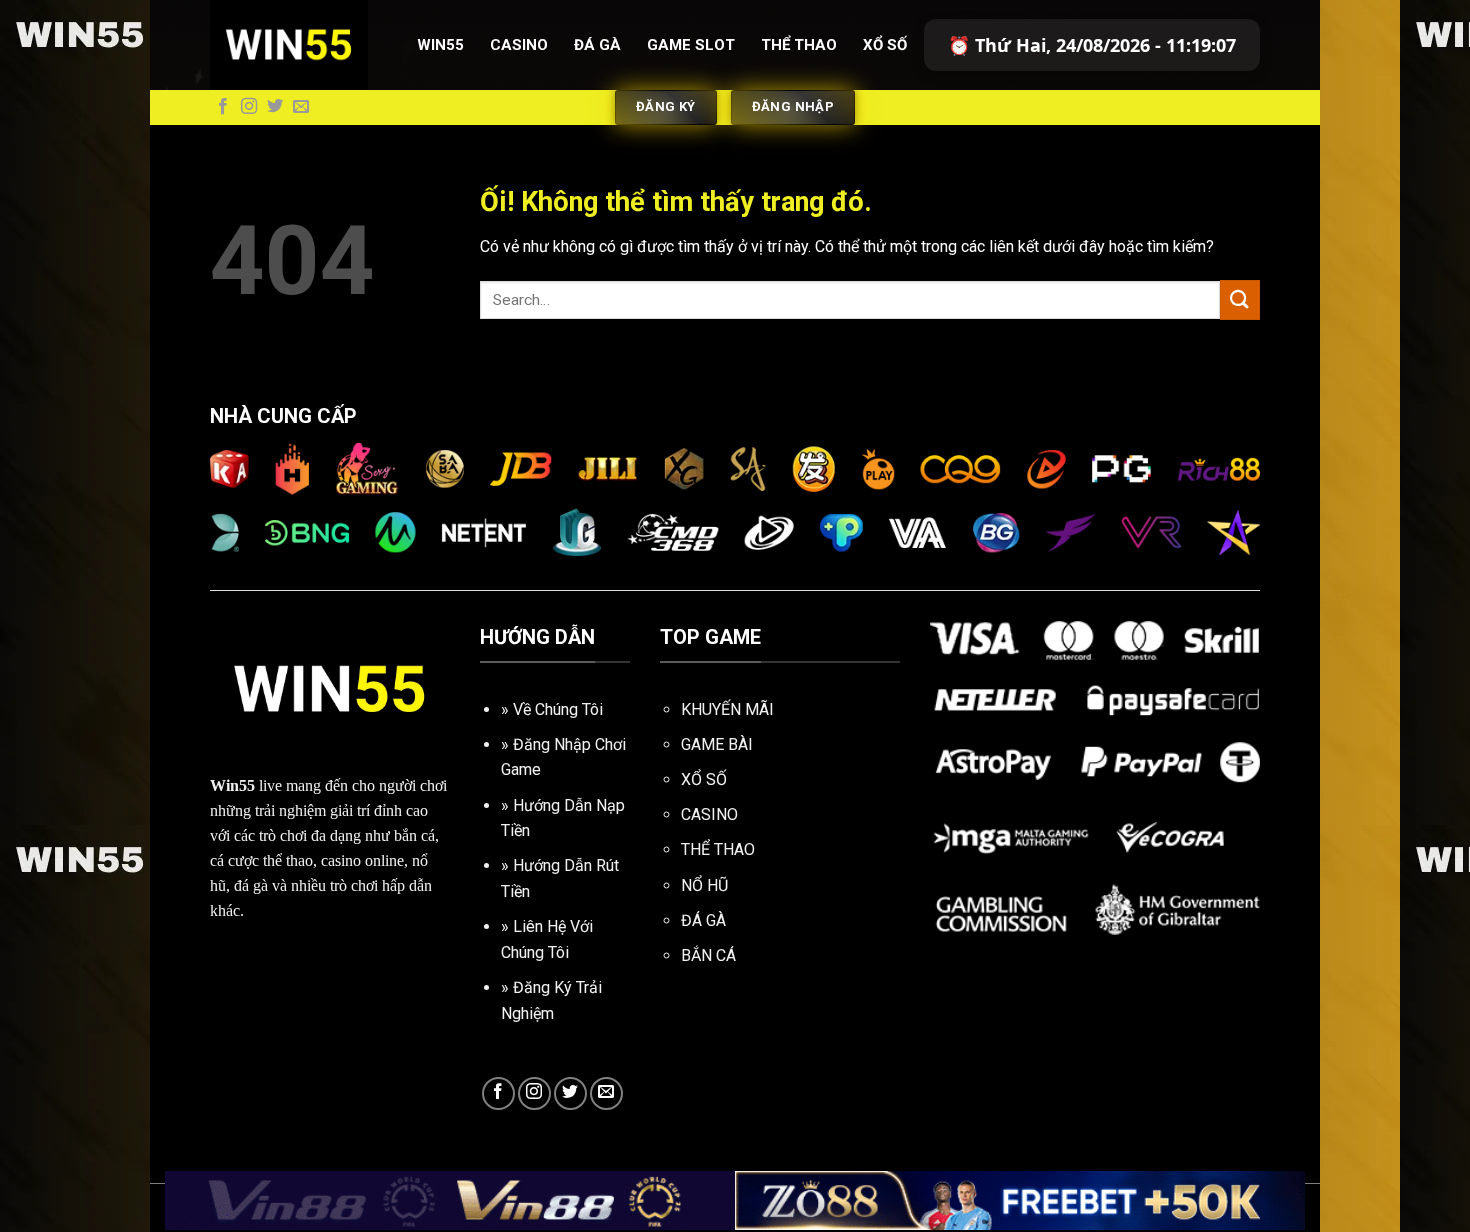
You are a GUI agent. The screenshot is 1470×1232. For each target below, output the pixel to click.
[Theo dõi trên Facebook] (223, 107)
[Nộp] (1240, 299)
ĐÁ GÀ (703, 920)
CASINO (709, 814)
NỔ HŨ (704, 885)
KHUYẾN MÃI (727, 709)
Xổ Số (885, 45)
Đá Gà (597, 45)
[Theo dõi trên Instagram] (249, 107)
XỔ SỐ (704, 779)
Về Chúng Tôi (558, 709)
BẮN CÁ (708, 955)
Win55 (440, 45)
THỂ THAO (718, 849)
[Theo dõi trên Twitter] (275, 107)
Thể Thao (799, 45)
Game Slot (691, 45)
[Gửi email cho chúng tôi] (301, 107)
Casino (519, 45)
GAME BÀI (717, 744)
